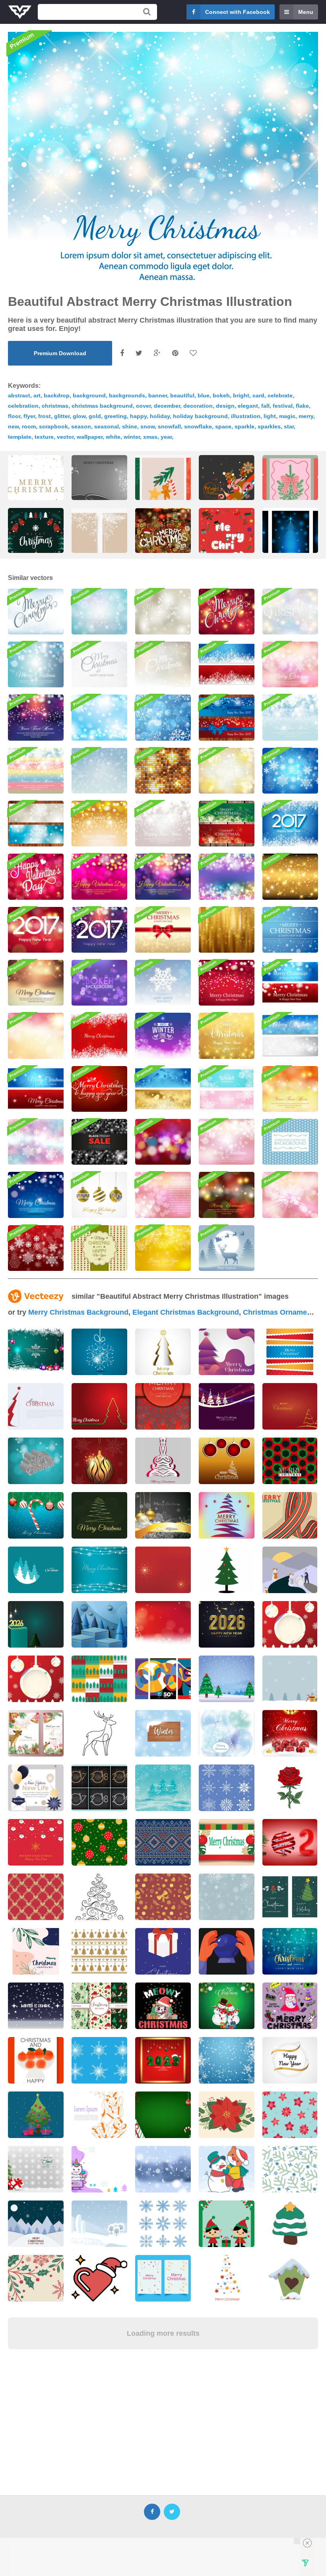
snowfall (169, 426)
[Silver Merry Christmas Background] (163, 612)
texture (44, 437)
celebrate (280, 395)
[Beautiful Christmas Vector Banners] (36, 1089)
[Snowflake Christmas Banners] (290, 1036)
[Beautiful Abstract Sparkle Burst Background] (290, 1195)
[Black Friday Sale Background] (99, 1142)
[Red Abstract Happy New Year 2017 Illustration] (36, 930)
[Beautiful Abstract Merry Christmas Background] (290, 612)
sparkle (244, 426)
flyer (29, 416)
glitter (62, 416)
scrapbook (53, 426)
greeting (115, 416)
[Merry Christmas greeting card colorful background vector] (163, 1461)
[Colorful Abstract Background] (36, 1036)
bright (241, 395)
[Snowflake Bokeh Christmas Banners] (36, 824)
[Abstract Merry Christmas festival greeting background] (227, 1406)
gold (95, 416)
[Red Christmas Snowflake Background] (36, 1248)
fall (265, 406)
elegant (248, 406)
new (13, 426)
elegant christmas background (186, 1312)
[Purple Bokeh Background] (99, 983)
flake (302, 406)
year (166, 437)
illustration (246, 416)
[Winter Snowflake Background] (99, 771)
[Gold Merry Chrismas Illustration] (227, 1036)
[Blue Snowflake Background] (163, 717)
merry (306, 416)
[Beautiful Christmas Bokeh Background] (99, 664)
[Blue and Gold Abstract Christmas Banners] (163, 1089)
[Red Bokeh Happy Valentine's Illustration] (36, 877)
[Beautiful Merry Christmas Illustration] (99, 1089)
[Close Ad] (307, 2543)
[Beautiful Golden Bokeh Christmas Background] (99, 824)
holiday (160, 416)
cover (143, 406)
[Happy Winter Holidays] (163, 983)
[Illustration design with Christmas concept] (227, 550)
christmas (55, 406)
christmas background (102, 406)
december (167, 406)
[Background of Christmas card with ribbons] (290, 1352)
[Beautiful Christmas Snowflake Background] (163, 664)
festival (283, 406)
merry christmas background (78, 1312)
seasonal (107, 426)
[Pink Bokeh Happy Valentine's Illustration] (99, 877)
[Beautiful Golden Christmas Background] (36, 983)
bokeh (221, 395)
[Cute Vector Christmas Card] (99, 1248)
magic (287, 416)
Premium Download (60, 353)
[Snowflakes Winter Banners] (227, 1089)
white (113, 437)
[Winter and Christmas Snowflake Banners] (227, 664)
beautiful (182, 395)
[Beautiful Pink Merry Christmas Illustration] (290, 664)
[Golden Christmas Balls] (99, 1195)
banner (158, 395)
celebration (23, 406)
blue (204, 395)
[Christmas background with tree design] (99, 1406)
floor (14, 416)
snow (147, 426)
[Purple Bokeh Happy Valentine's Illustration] (163, 877)
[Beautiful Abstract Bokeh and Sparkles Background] (99, 612)
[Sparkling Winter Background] (163, 1036)
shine (130, 426)
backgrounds (127, 395)
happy (138, 416)
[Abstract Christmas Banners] (227, 824)
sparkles (269, 426)
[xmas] (227, 492)
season (81, 426)
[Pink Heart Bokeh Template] (163, 1195)
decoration (198, 406)
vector (65, 437)
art (37, 395)
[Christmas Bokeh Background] (163, 1142)
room (29, 426)
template (20, 437)
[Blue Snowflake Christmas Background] (290, 771)
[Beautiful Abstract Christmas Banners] (290, 983)
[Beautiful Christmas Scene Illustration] (227, 1248)
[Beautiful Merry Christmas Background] (36, 612)
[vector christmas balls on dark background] (163, 1515)
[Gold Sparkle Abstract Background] (290, 877)
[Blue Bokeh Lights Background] (290, 717)
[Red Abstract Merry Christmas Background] (227, 612)
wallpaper (90, 437)
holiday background (200, 416)
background (89, 395)
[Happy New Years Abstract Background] (163, 824)
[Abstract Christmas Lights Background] (227, 1195)
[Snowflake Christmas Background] (99, 1036)
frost (45, 416)
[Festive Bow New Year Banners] (227, 717)
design (225, 406)
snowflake (198, 426)
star (289, 426)
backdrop (57, 395)
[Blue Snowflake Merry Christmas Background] (290, 930)
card (258, 395)
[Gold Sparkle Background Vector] (163, 771)
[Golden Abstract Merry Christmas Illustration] (163, 930)
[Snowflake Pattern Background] (290, 1142)
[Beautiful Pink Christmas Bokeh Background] (227, 1142)
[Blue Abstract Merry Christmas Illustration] (36, 664)
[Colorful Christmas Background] (36, 1142)
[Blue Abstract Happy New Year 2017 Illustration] (290, 824)
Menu (306, 12)
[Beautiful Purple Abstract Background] (36, 717)
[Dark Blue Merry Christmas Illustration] (36, 1195)
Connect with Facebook (238, 12)
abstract (19, 395)
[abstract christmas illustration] (99, 488)
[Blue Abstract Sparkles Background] (99, 717)
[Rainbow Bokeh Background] (36, 771)
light (270, 416)
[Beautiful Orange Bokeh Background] (290, 1089)
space (223, 426)
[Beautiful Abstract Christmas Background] (227, 983)
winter (132, 437)
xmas (150, 437)
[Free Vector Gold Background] (227, 930)
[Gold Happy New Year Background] (163, 1248)
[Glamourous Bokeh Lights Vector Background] (227, 877)
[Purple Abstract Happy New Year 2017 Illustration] (99, 930)
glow (79, 416)
